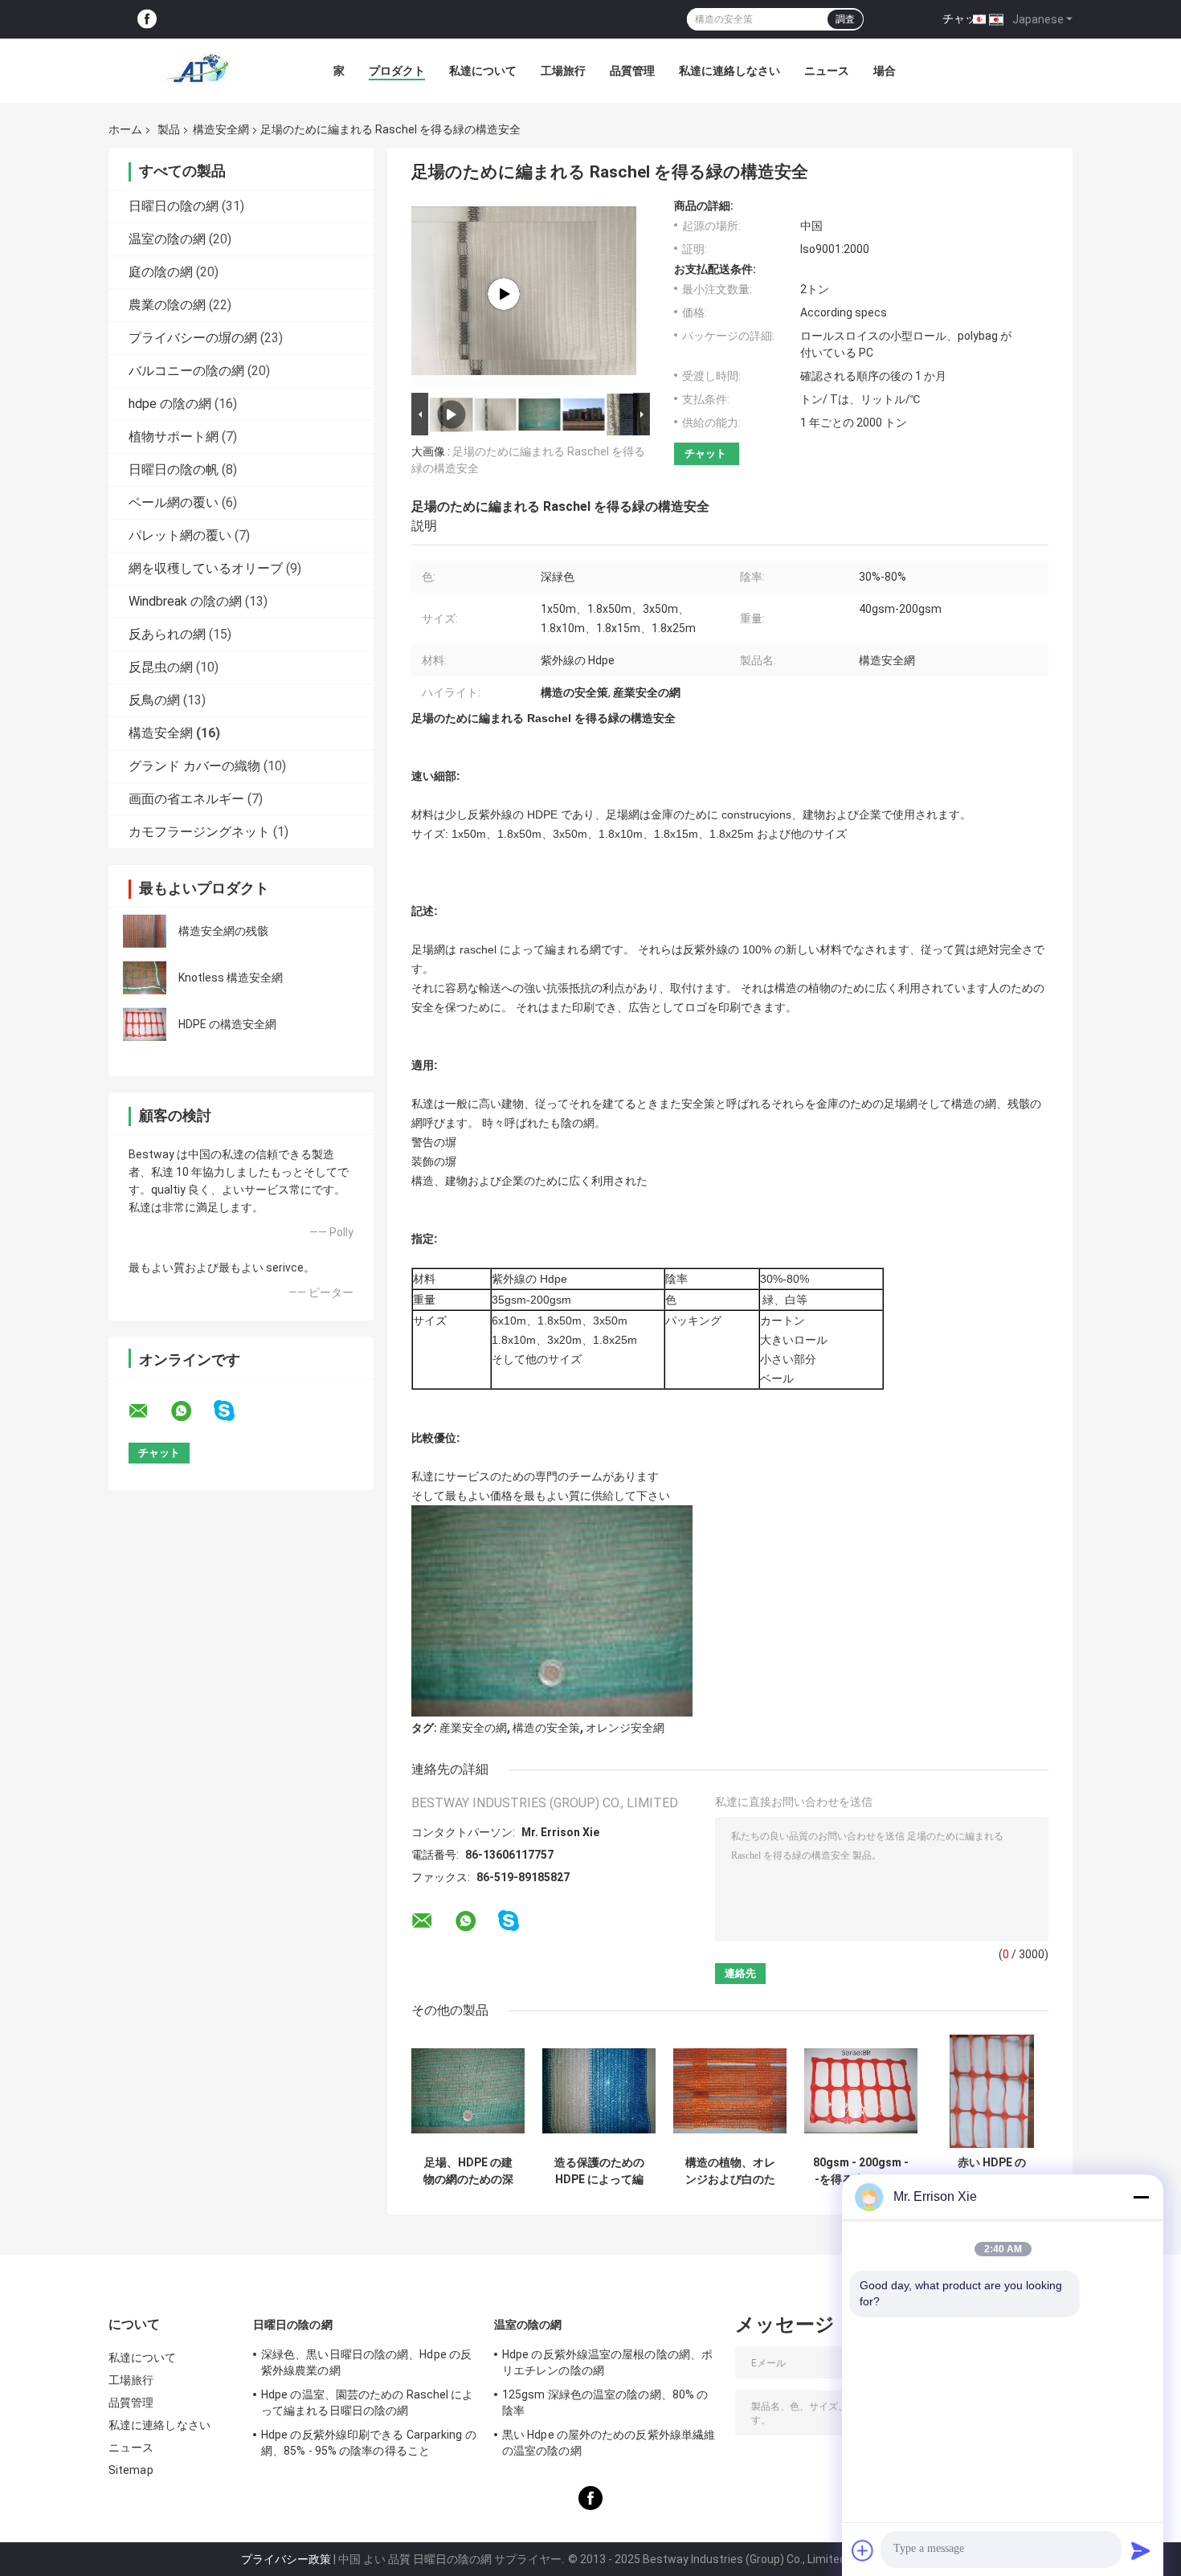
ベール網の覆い (174, 502)
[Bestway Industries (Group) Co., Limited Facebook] (147, 20)
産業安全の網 (473, 1728)
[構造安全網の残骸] (145, 931)
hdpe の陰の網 (170, 404)
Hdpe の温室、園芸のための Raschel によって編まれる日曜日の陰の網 (368, 2402)
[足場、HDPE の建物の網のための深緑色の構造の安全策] (468, 2091)
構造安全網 (221, 129)
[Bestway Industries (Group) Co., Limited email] (149, 1411)
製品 (169, 129)
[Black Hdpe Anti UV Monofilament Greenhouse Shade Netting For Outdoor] (504, 294)
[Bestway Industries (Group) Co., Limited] (197, 71)
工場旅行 (563, 71)
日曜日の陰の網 (174, 206)
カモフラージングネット (199, 832)
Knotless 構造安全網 (231, 978)
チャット (965, 18)
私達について (483, 71)
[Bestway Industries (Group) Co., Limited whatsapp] (191, 1411)
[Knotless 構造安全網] (145, 978)
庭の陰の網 (161, 272)
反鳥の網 (154, 700)
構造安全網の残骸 (223, 931)
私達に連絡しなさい (729, 71)
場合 (885, 71)
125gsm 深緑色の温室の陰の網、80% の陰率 (605, 2402)
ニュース (827, 71)
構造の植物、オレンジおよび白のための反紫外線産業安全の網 (730, 2171)
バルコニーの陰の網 (186, 371)
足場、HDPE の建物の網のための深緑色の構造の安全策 (468, 2171)
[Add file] (863, 2550)
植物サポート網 (174, 437)
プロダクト (397, 71)
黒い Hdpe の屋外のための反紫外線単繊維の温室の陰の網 (609, 2443)
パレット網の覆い (180, 535)
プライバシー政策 (286, 2559)
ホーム (125, 129)
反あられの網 (167, 634)
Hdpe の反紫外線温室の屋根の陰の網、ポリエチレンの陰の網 (607, 2362)
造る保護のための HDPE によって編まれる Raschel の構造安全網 (599, 2171)
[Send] (1141, 2550)
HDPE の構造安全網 (227, 1024)
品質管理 (632, 71)
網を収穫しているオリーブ (206, 568)
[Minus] (1141, 2197)
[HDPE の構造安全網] (145, 1024)
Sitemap (131, 2470)
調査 (845, 19)
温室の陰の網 (167, 239)
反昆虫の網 (161, 667)
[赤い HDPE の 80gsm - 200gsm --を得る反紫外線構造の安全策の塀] (992, 2091)
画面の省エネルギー (186, 799)
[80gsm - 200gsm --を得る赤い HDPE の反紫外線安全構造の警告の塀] (861, 2091)
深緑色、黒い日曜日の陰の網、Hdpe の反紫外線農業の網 (366, 2362)
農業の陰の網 (167, 305)
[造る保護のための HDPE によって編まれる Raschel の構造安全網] (599, 2091)
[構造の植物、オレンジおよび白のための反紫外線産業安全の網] (730, 2091)
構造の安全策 (546, 1728)
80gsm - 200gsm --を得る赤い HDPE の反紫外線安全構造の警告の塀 (861, 2171)
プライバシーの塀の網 (193, 338)
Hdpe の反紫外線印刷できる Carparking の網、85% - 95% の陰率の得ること (369, 2443)
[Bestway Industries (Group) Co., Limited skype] (234, 1411)
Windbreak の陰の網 (185, 601)
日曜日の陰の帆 (174, 469)
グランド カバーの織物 (194, 766)
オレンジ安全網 (625, 1728)
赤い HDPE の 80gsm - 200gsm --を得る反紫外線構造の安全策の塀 (992, 2171)
